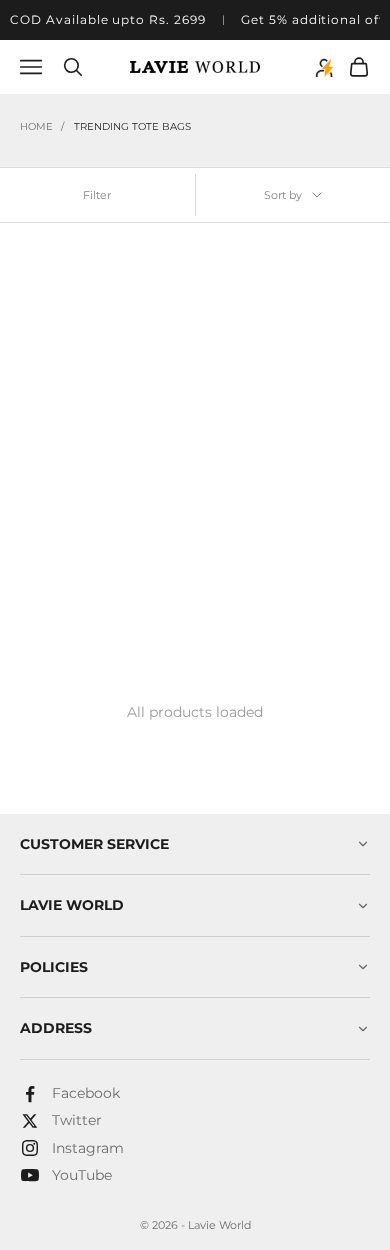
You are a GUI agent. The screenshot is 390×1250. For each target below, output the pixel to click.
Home (36, 126)
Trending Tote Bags (132, 126)
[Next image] (171, 357)
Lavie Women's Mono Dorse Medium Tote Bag (101, 534)
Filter (97, 195)
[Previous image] (32, 357)
